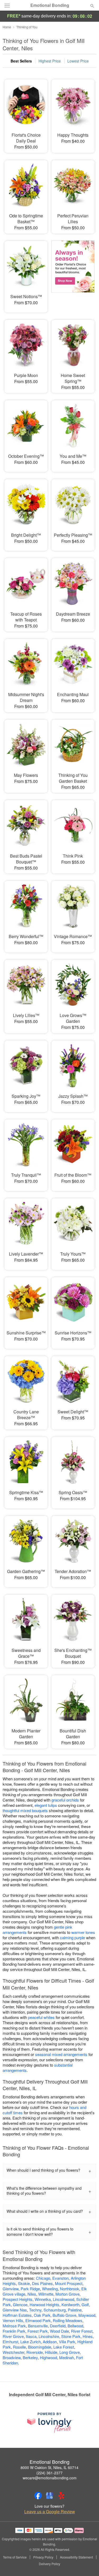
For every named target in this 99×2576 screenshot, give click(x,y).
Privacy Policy (43, 2557)
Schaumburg (55, 2310)
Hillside (51, 2352)
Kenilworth (70, 2304)
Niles (32, 2294)
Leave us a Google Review (50, 2512)
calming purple (72, 1937)
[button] (88, 2564)
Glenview (11, 2289)
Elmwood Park (38, 2320)
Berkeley (30, 2357)
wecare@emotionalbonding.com (50, 2478)
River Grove (13, 2336)
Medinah (67, 2357)
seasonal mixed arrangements (61, 2054)
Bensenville (38, 2326)
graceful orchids (65, 1800)
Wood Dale (59, 2331)
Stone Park (71, 2336)
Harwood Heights (44, 2304)
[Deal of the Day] (73, 273)
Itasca (31, 2336)
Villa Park (67, 2342)
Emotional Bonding (50, 5)
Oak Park (42, 2315)
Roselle (19, 2347)
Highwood (48, 2357)
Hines (88, 2336)
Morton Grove (67, 2294)
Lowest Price (78, 61)
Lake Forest (64, 2347)
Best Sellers (21, 61)
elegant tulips (46, 1805)
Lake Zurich (30, 2342)
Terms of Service (15, 2557)
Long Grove (70, 2352)
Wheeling (50, 2289)
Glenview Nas (15, 2310)
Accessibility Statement (76, 2557)
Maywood (87, 2315)
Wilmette (46, 2294)
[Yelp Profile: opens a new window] (61, 2496)
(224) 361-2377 (49, 2473)
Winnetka (43, 2299)
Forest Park (38, 2331)
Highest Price (50, 61)
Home (7, 27)
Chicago (43, 2278)
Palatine (75, 2310)
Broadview (12, 2357)
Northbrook (70, 2289)
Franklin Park (14, 2331)
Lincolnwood (63, 2299)
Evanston (60, 2278)
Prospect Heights (18, 2299)
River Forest (82, 2331)
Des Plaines (42, 2283)
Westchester (13, 2352)
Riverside (35, 2352)
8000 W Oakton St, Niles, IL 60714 (49, 2467)
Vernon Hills (13, 2320)
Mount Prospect (69, 2283)
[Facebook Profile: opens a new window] (38, 2496)
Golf (85, 2304)
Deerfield (58, 2326)
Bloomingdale (40, 2347)
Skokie (24, 2283)
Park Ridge (30, 2289)
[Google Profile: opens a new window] (50, 2496)
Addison (50, 2342)
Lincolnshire (49, 2336)
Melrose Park (14, 2326)
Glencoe (20, 2304)
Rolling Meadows (68, 2320)
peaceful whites (41, 2017)
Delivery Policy (49, 2564)
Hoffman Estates (17, 2315)
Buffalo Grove (64, 2315)
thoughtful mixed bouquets (25, 1810)
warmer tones (83, 1932)
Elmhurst (10, 2342)
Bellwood (75, 2326)
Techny (35, 2310)
